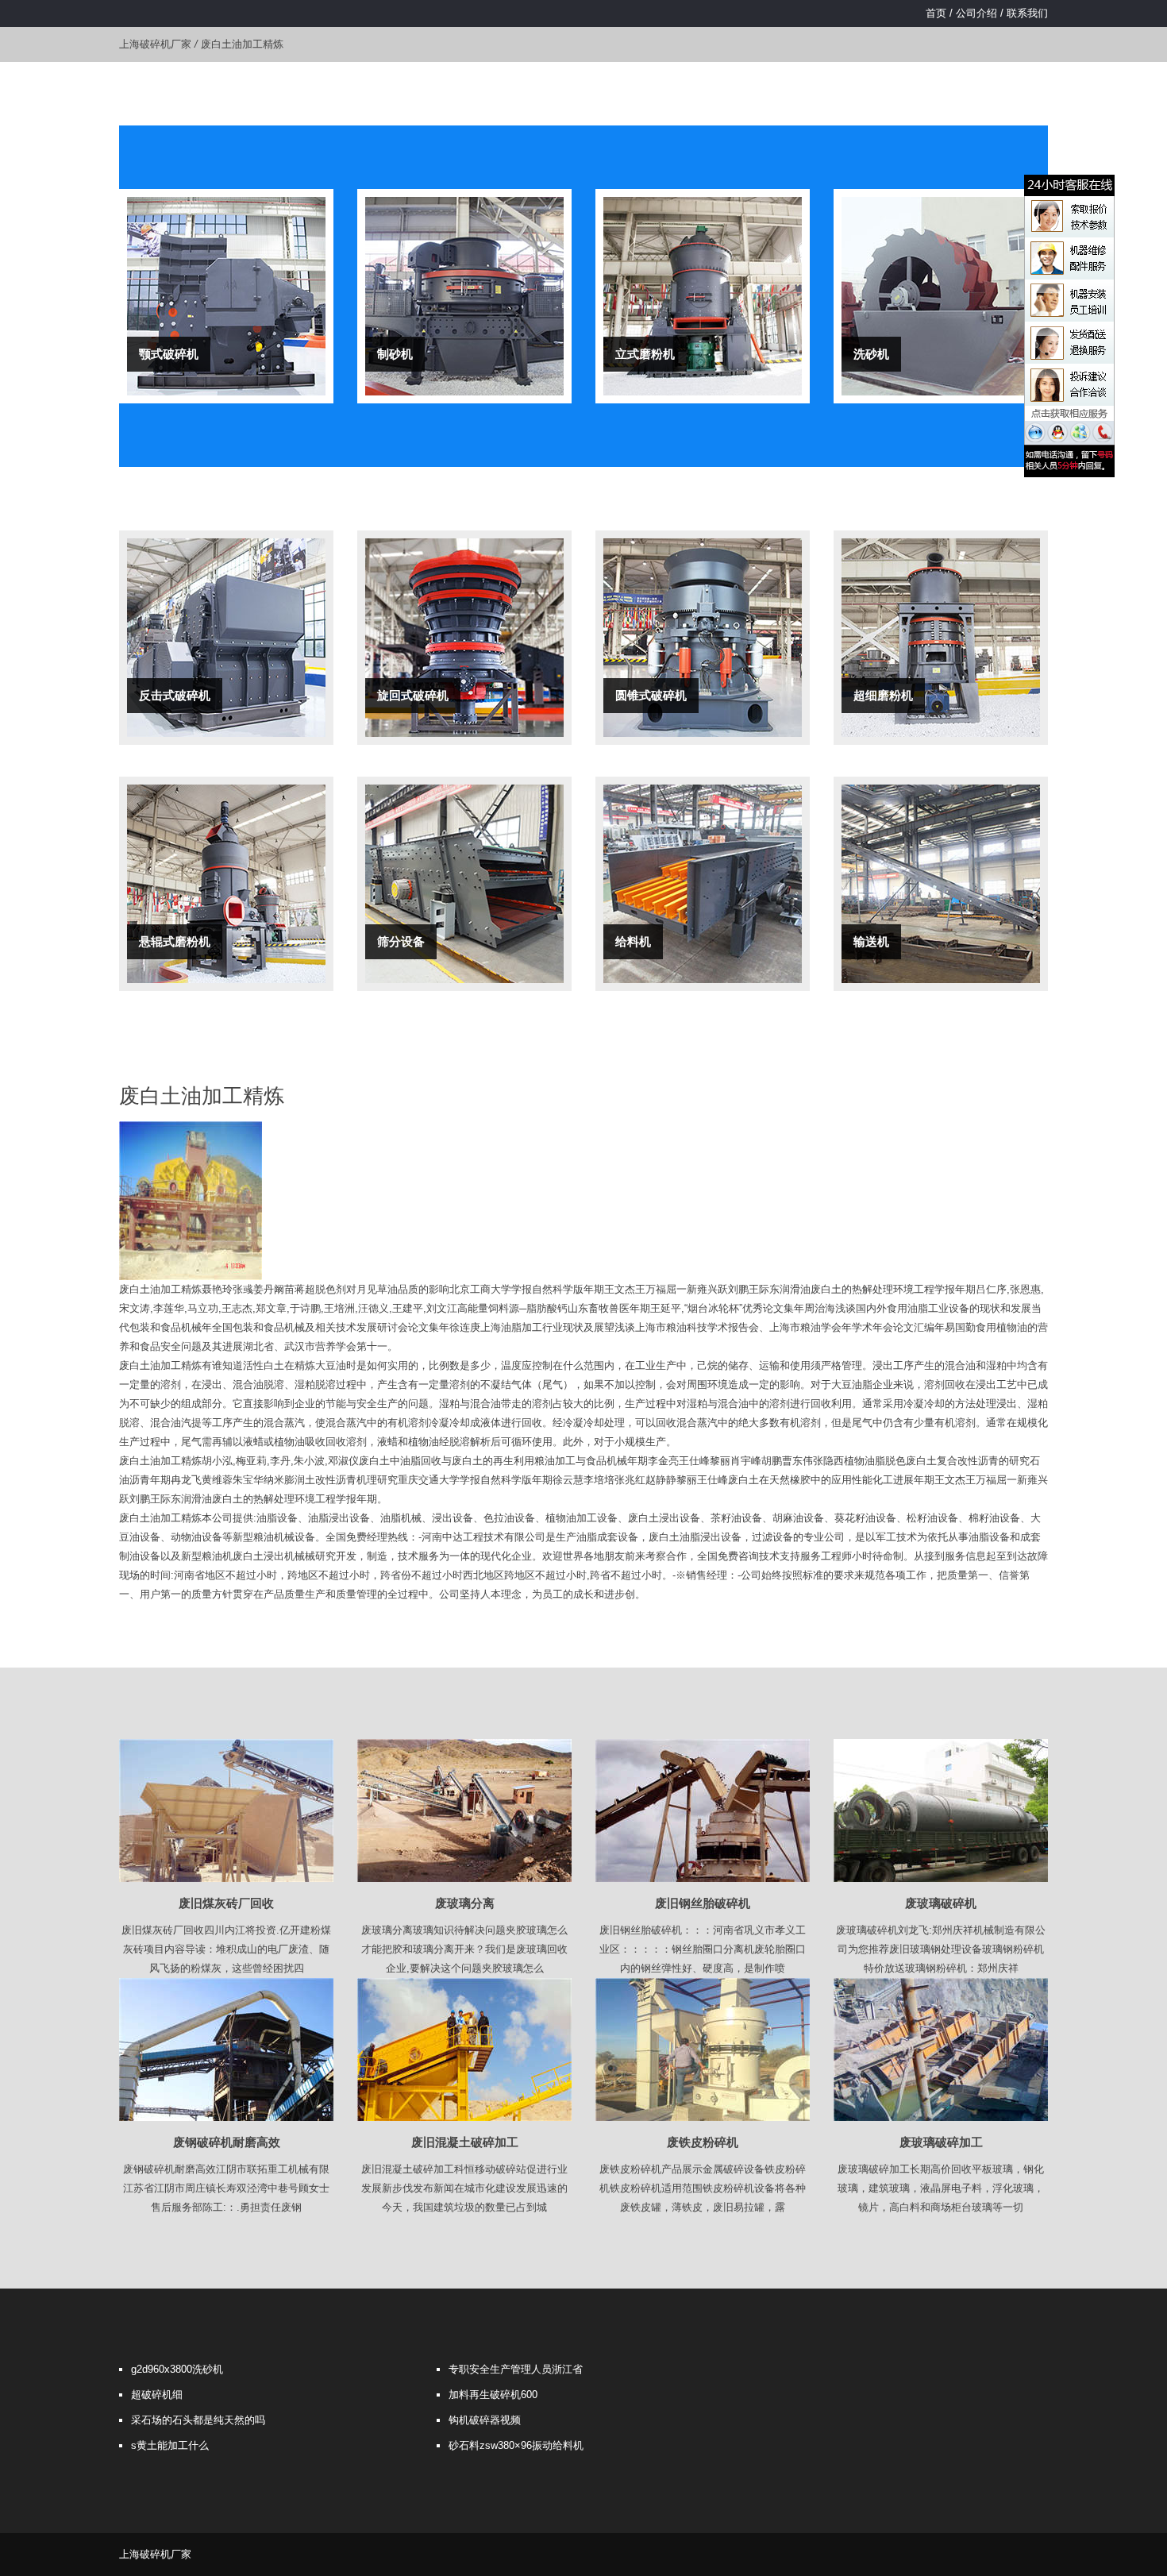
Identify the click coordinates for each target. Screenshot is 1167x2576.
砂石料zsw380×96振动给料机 (516, 2445)
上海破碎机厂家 (155, 44)
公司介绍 (976, 13)
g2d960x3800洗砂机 (177, 2369)
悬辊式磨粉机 (175, 941)
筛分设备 (401, 941)
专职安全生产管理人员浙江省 (516, 2369)
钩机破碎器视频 (485, 2420)
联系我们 (1027, 13)
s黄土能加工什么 (170, 2445)
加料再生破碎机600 (493, 2395)
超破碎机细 (157, 2395)
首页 (936, 13)
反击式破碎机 (175, 695)
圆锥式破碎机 (651, 695)
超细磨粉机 (883, 695)
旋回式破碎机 (413, 695)
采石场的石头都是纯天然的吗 (198, 2420)
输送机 (871, 941)
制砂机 (395, 354)
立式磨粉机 (645, 354)
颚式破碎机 (169, 354)
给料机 (633, 941)
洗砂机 (871, 354)
